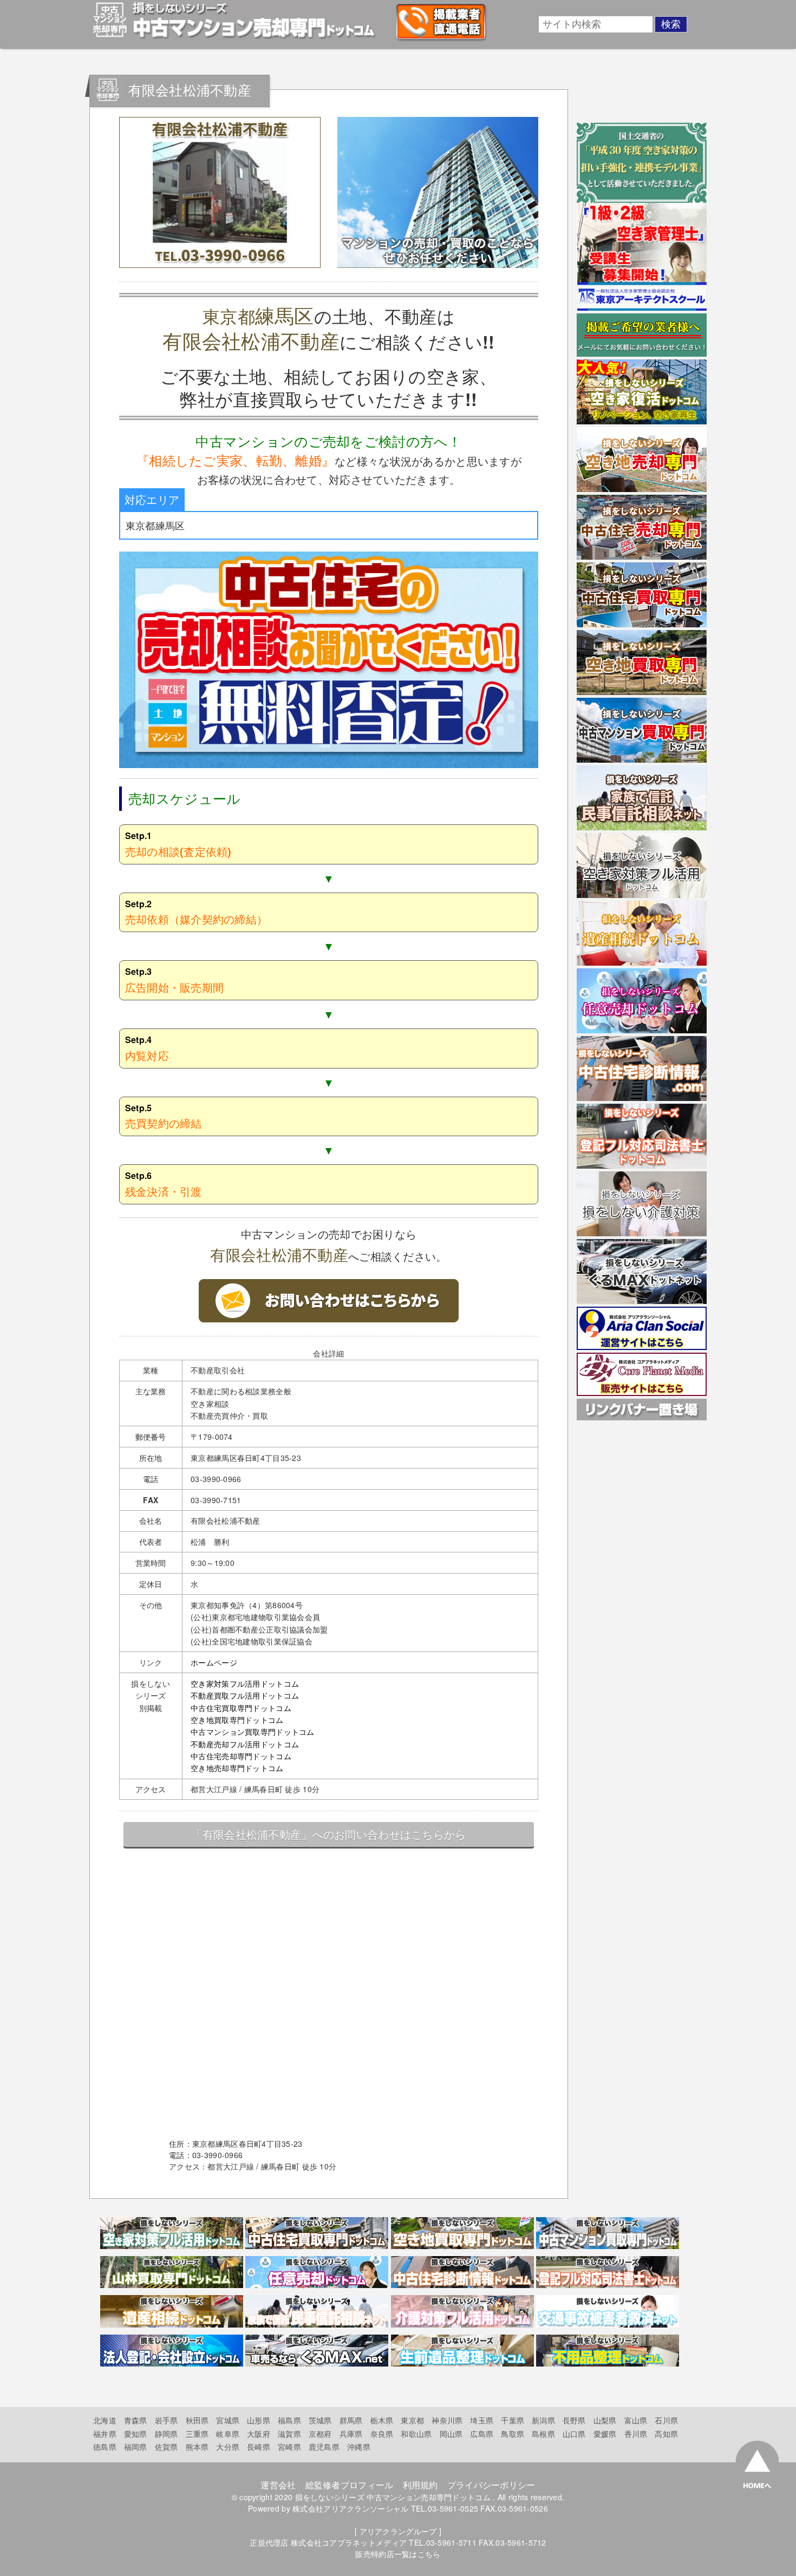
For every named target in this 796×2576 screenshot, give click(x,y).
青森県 (136, 2420)
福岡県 (136, 2447)
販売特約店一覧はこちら (398, 2554)
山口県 (574, 2434)
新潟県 (543, 2420)
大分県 (228, 2447)
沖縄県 (359, 2447)
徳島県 (105, 2447)
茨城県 (320, 2420)
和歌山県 (416, 2434)
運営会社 (278, 2485)
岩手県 (167, 2420)
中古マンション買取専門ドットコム (252, 1732)
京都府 (320, 2434)
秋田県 (197, 2420)
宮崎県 (289, 2447)
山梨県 (605, 2420)
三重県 (197, 2434)
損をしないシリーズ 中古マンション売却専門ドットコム (393, 2497)
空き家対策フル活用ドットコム (245, 1683)
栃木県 (382, 2420)
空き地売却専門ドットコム (237, 1768)
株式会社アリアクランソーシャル (350, 2508)
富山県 (636, 2420)
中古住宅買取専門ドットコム (241, 1708)
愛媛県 (605, 2434)
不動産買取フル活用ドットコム (245, 1695)
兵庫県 (351, 2434)
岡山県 (451, 2434)
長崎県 (259, 2447)
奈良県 (382, 2434)
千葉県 (513, 2420)
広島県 (482, 2434)
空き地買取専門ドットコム (237, 1720)
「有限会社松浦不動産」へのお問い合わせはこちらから (328, 1834)
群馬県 (351, 2420)
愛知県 (136, 2434)
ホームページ (214, 1662)
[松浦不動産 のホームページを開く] (329, 1319)
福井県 (105, 2434)
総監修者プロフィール (350, 2485)
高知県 (666, 2434)
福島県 (289, 2420)
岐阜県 (228, 2434)
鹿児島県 (324, 2447)
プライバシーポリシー (491, 2485)
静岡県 (167, 2434)
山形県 (259, 2420)
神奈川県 (447, 2420)
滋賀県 (289, 2434)
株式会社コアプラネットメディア (349, 2542)
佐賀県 (167, 2447)
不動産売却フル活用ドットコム (245, 1744)
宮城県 (228, 2420)
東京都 (412, 2420)
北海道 (105, 2420)
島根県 (543, 2434)
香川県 (636, 2434)
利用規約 (420, 2485)
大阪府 (259, 2434)
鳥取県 (513, 2434)
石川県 (666, 2420)
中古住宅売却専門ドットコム (241, 1756)
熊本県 (197, 2447)
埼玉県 (482, 2420)
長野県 (574, 2420)
